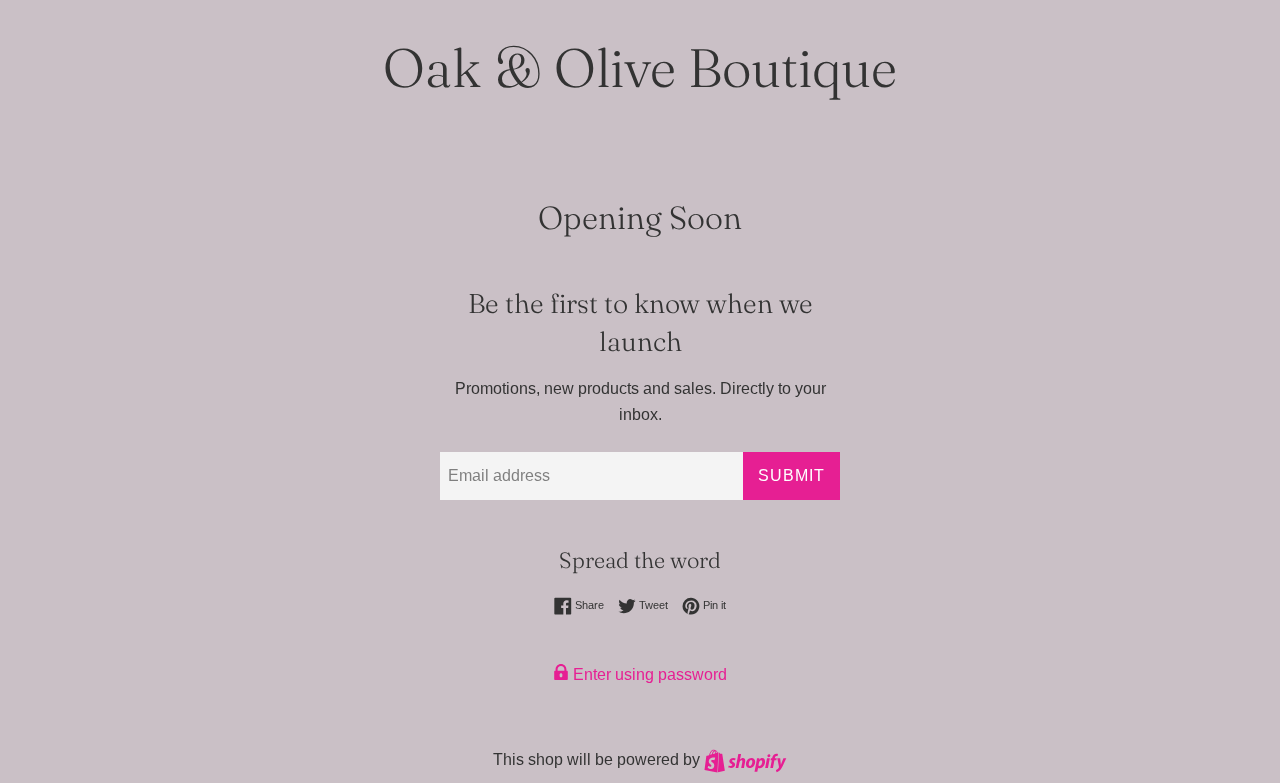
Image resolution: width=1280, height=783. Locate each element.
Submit (791, 475)
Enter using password (648, 674)
